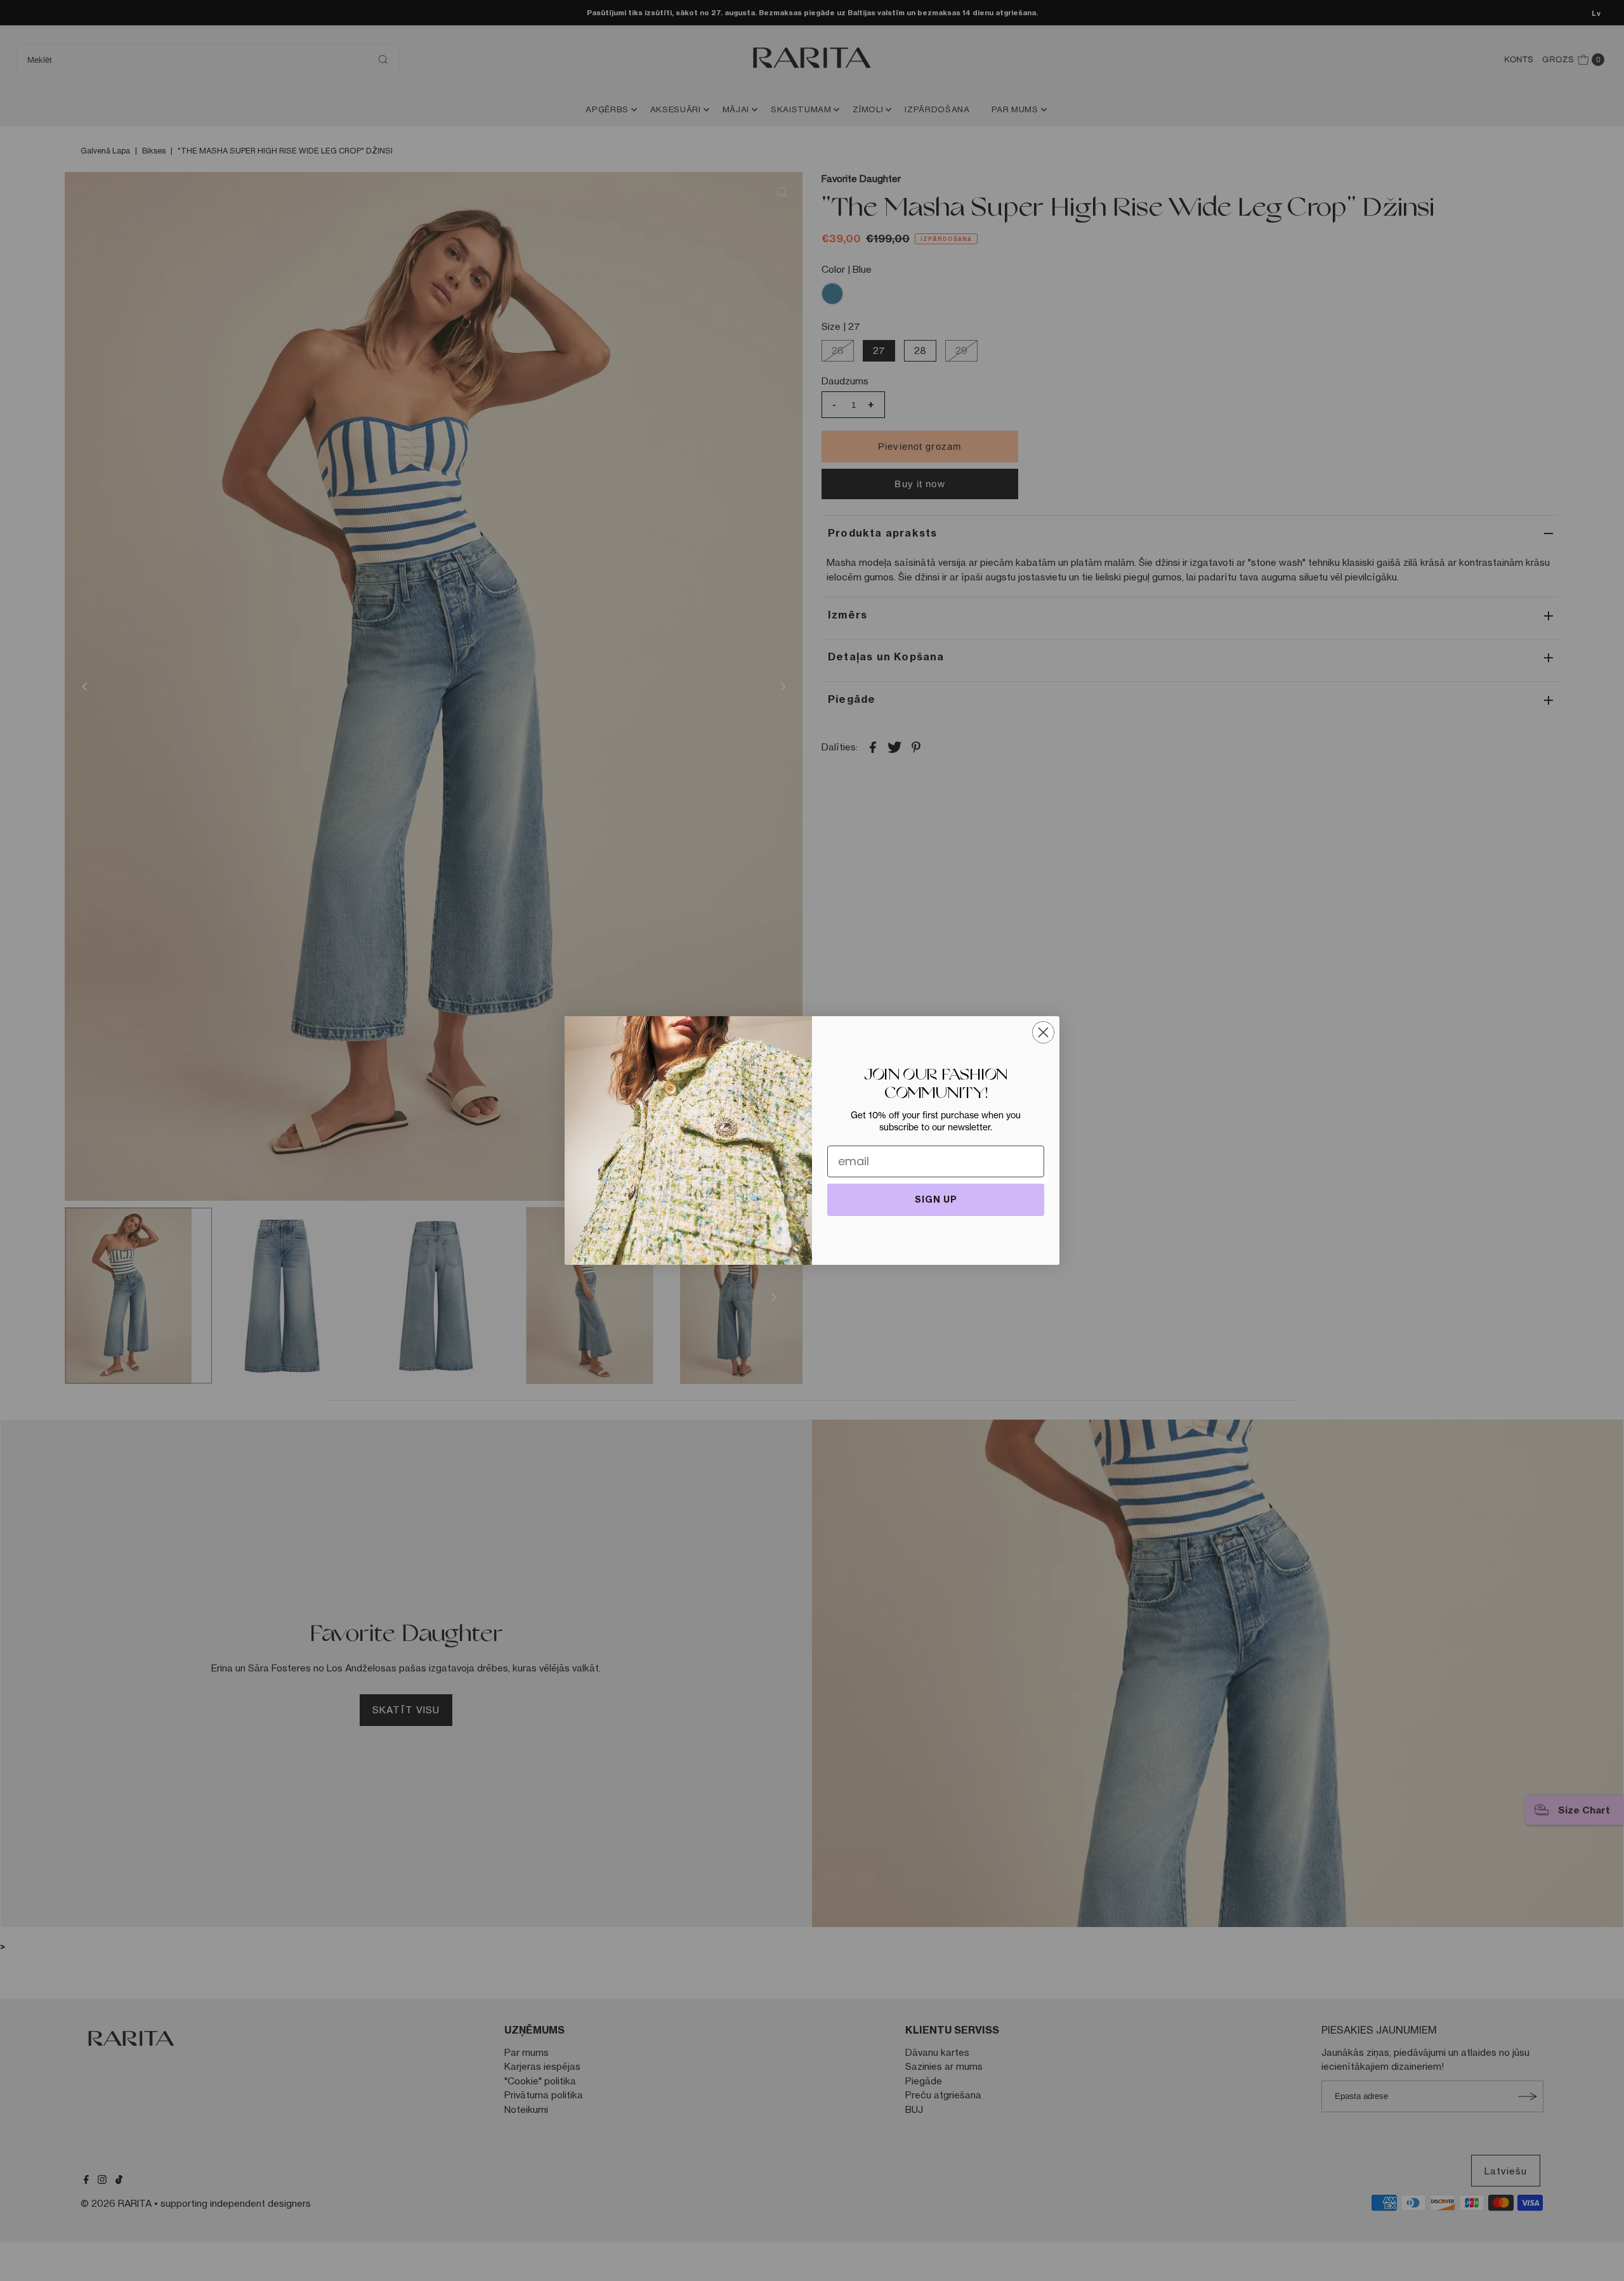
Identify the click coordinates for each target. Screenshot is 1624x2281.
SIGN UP (936, 1199)
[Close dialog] (1043, 1032)
